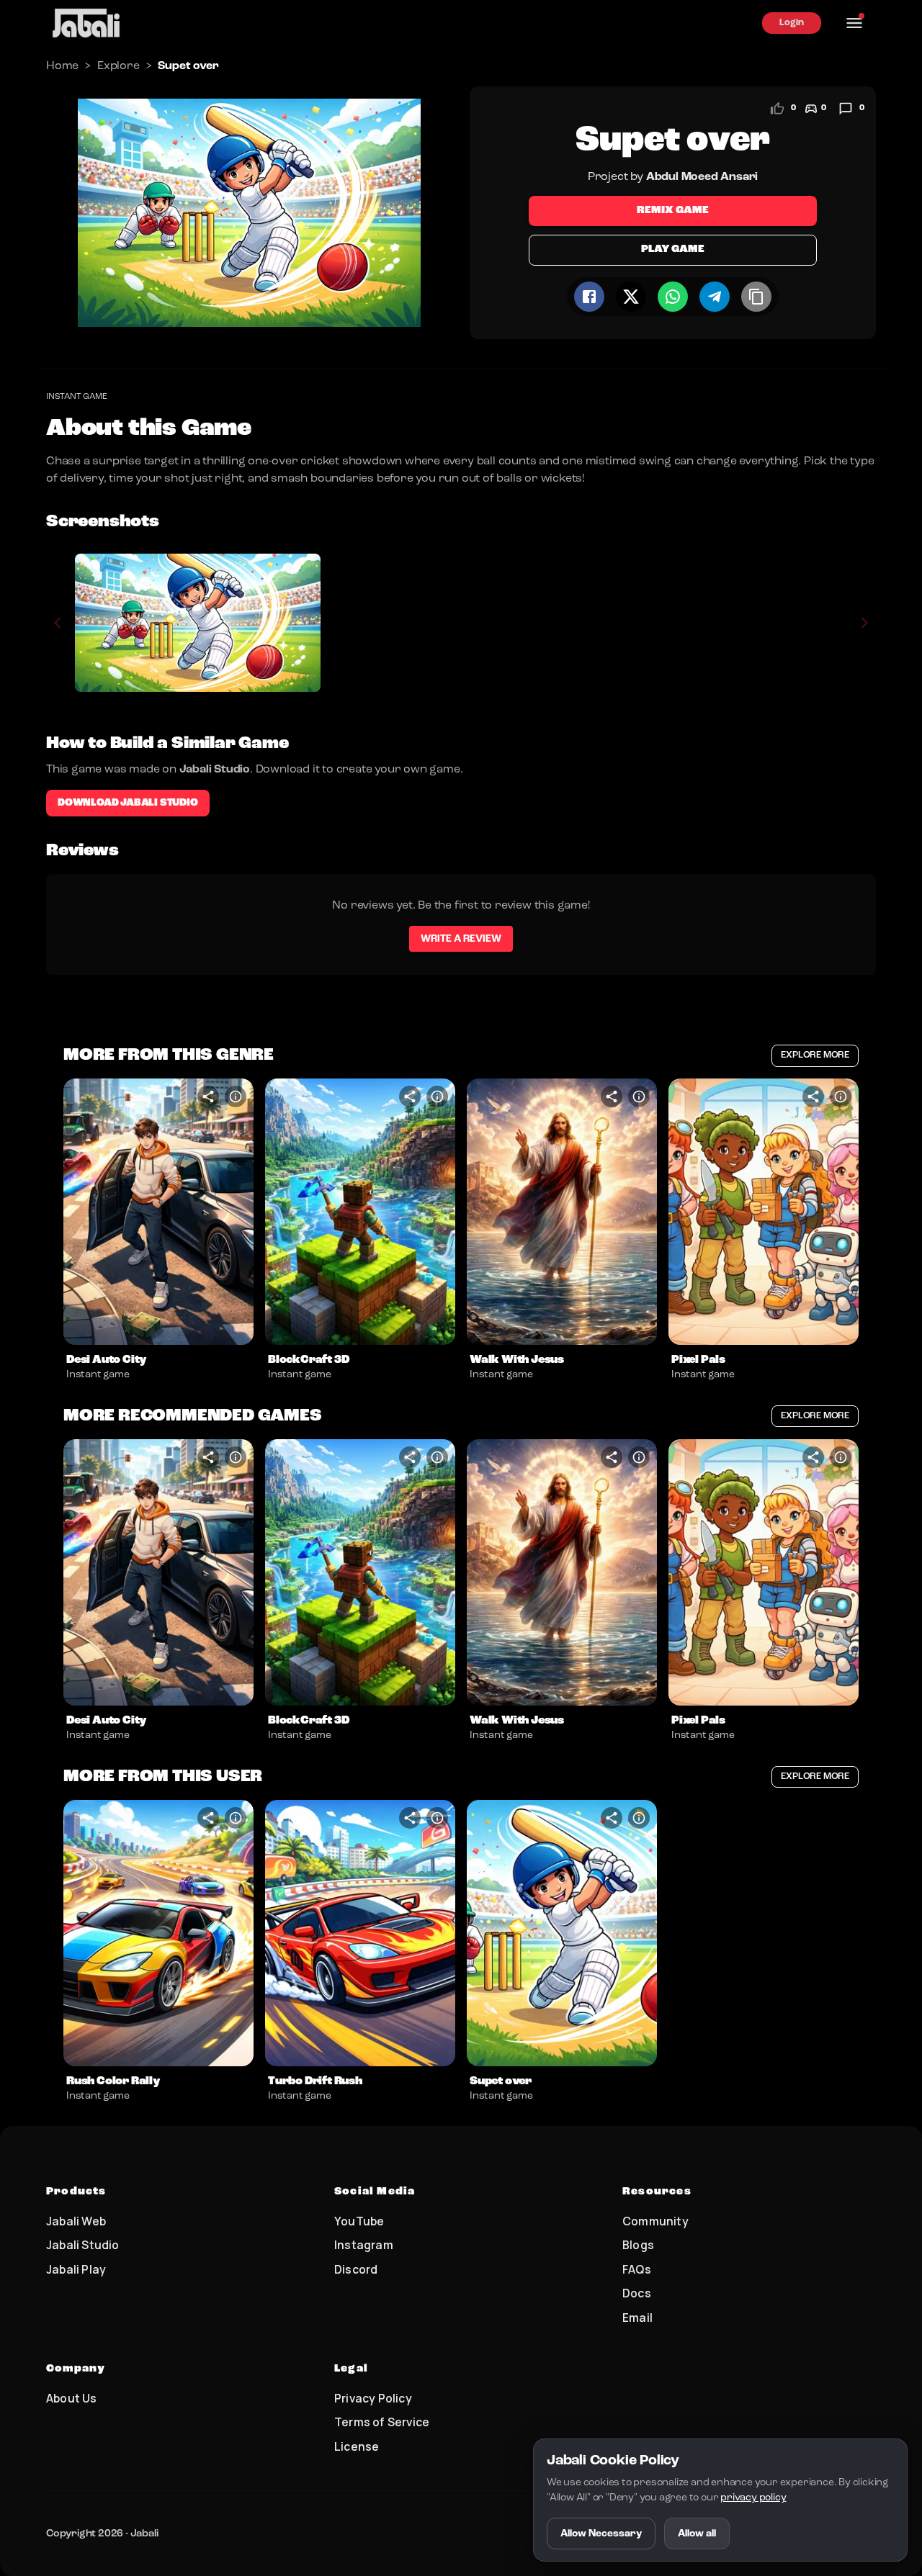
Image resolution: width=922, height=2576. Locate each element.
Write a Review (461, 939)
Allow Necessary (601, 2534)
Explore (118, 66)
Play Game (672, 249)
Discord (356, 2269)
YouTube (359, 2221)
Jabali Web (76, 2221)
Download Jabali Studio (128, 803)
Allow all (697, 2534)
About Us (72, 2398)
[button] (158, 1212)
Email (637, 2318)
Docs (637, 2293)
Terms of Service (382, 2422)
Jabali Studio (83, 2245)
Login (792, 23)
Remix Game (673, 211)
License (357, 2446)
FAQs (637, 2269)
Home (62, 66)
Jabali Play (76, 2269)
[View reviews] (846, 109)
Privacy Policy (373, 2398)
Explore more (815, 1055)
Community (655, 2221)
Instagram (364, 2245)
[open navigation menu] (854, 23)
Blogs (638, 2245)
